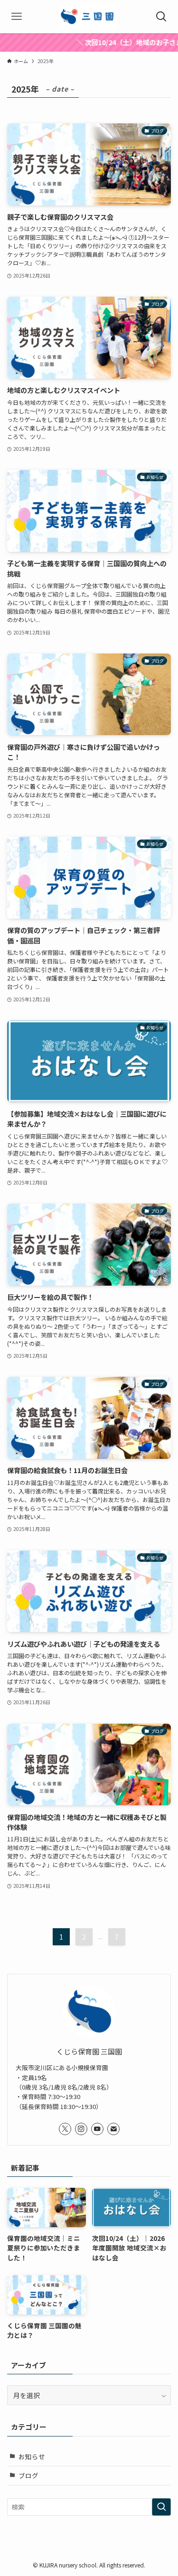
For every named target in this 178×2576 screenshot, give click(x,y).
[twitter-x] (65, 2129)
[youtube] (97, 2129)
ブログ (28, 2475)
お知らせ (32, 2456)
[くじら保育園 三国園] (89, 17)
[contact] (113, 2129)
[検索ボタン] (161, 17)
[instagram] (81, 2129)
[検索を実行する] (161, 2507)
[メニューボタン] (17, 17)
